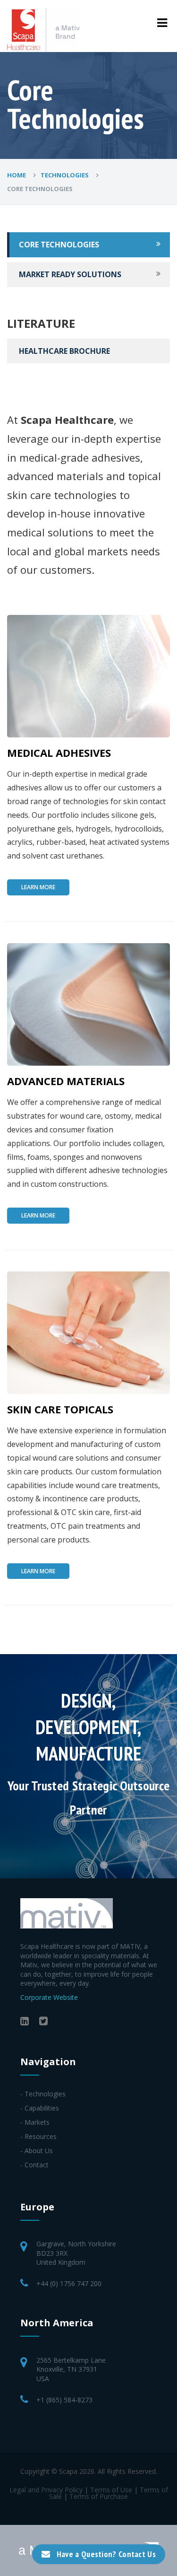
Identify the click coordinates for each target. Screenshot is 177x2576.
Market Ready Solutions (70, 274)
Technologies (65, 175)
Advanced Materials (66, 1081)
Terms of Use (111, 2490)
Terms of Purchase (99, 2496)
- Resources (38, 2136)
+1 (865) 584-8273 (64, 2400)
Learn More (38, 887)
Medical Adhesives (59, 753)
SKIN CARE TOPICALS (60, 1409)
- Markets (35, 2122)
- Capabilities (40, 2108)
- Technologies (43, 2094)
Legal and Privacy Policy (46, 2490)
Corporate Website (49, 1997)
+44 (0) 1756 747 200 (69, 2283)
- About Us (37, 2151)
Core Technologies (59, 245)
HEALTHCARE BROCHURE (64, 351)
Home (17, 175)
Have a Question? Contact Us (106, 2554)
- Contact (34, 2165)
